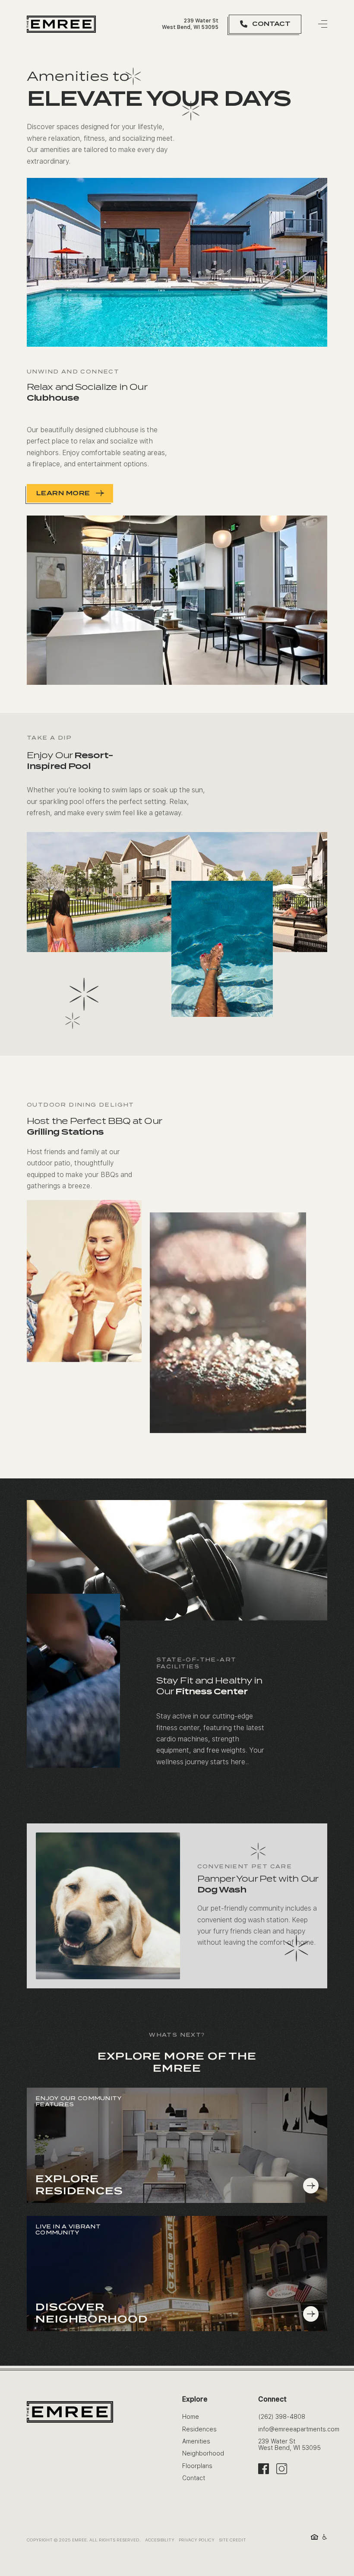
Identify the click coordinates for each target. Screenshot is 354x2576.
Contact (194, 2478)
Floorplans (197, 2466)
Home (191, 2417)
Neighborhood (203, 2453)
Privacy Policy (197, 2540)
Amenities (196, 2441)
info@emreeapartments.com (299, 2429)
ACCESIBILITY (160, 2540)
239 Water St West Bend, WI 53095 (190, 24)
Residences (199, 2429)
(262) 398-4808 (282, 2417)
